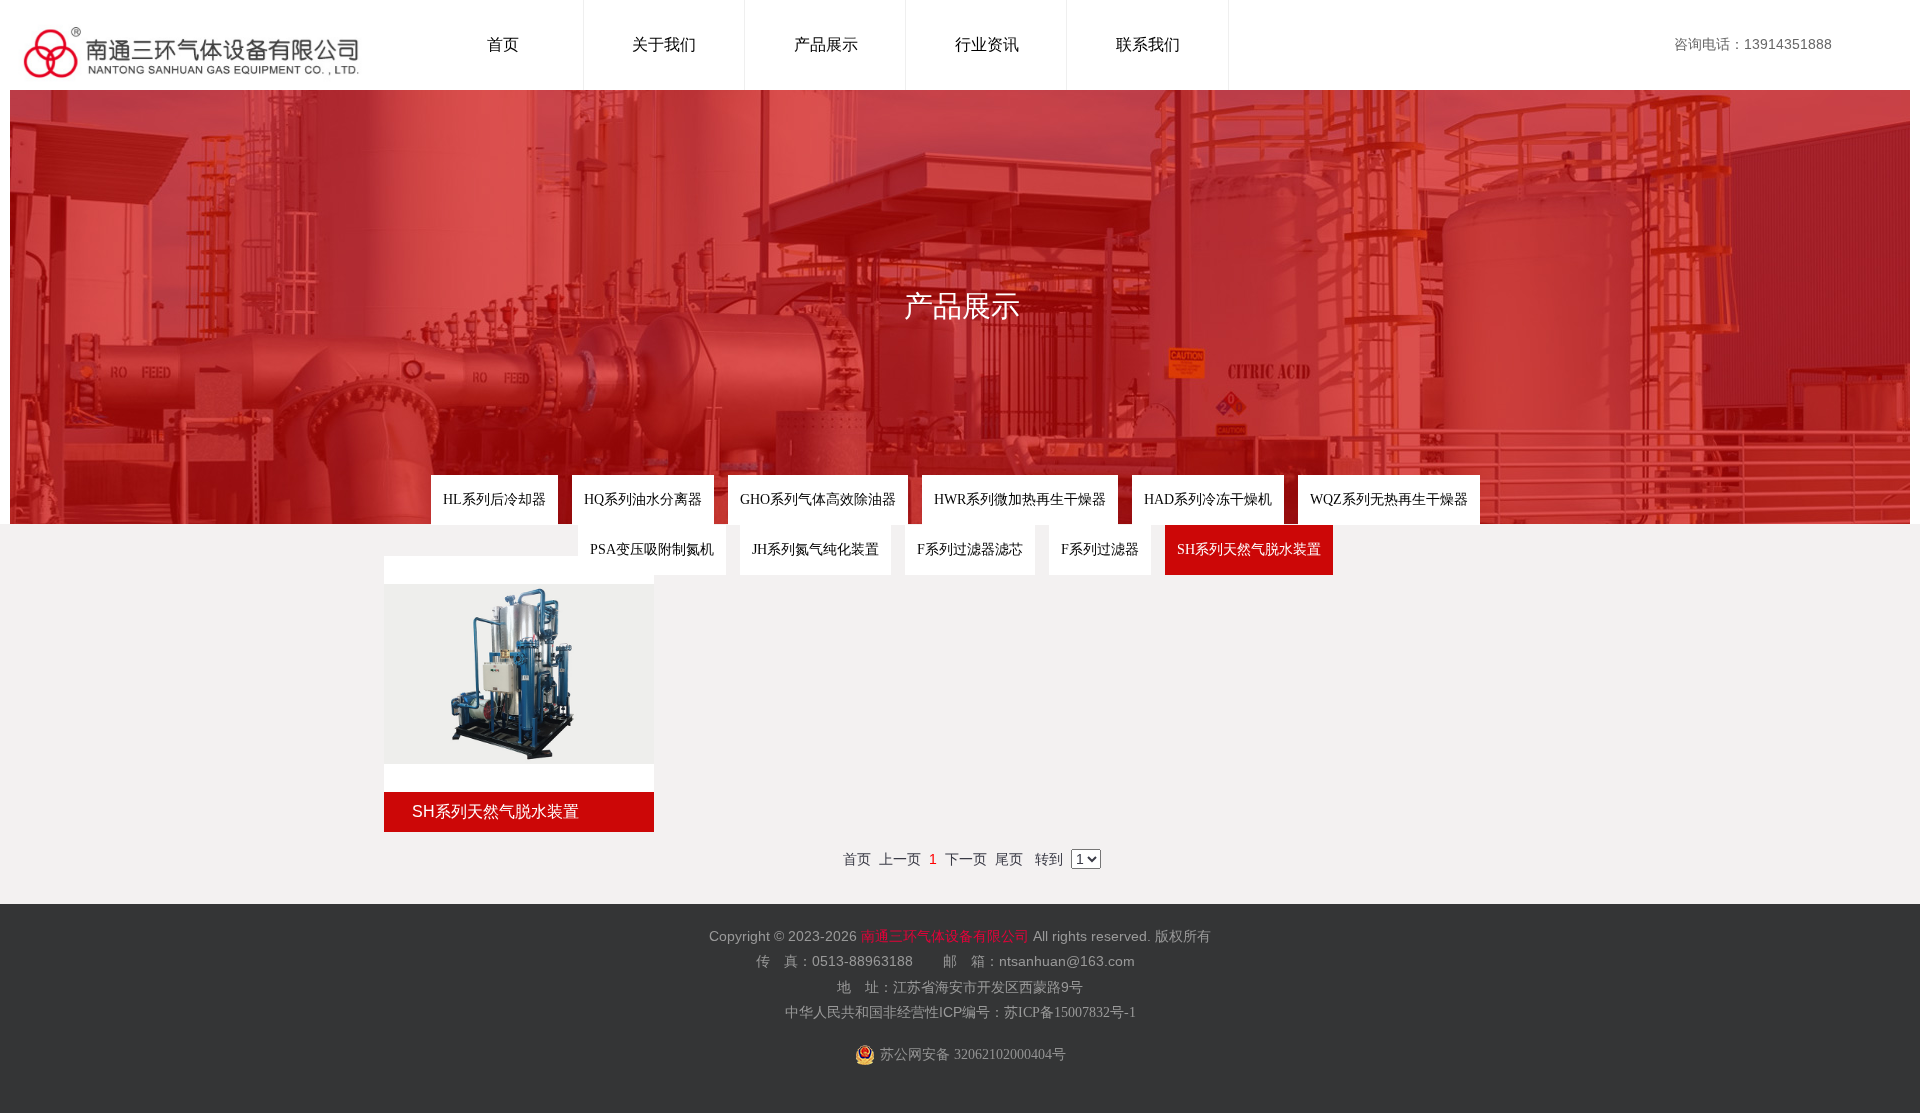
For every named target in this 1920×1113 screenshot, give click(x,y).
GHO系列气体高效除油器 (818, 499)
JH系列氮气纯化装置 (815, 549)
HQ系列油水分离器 (643, 499)
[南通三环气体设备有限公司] (192, 45)
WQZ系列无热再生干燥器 (1389, 499)
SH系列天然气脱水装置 (1249, 549)
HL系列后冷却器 (494, 499)
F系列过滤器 (1100, 549)
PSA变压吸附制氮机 (652, 549)
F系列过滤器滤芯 (970, 549)
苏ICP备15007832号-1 (1070, 1012)
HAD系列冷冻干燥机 (1208, 499)
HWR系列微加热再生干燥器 (1020, 499)
